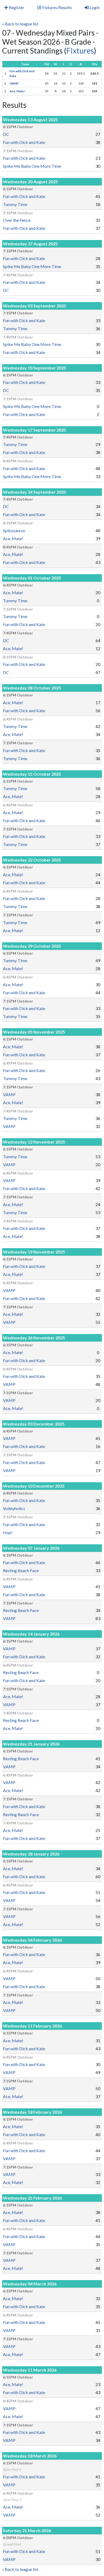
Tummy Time (15, 204)
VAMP (14, 83)
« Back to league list (20, 24)
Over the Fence (17, 220)
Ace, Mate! (17, 91)
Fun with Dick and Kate (24, 142)
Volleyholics (14, 1508)
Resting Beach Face (21, 1570)
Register (16, 7)
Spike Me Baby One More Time (32, 166)
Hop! (8, 1532)
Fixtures (80, 51)
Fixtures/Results (57, 7)
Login (94, 7)
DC (6, 134)
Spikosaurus (14, 530)
